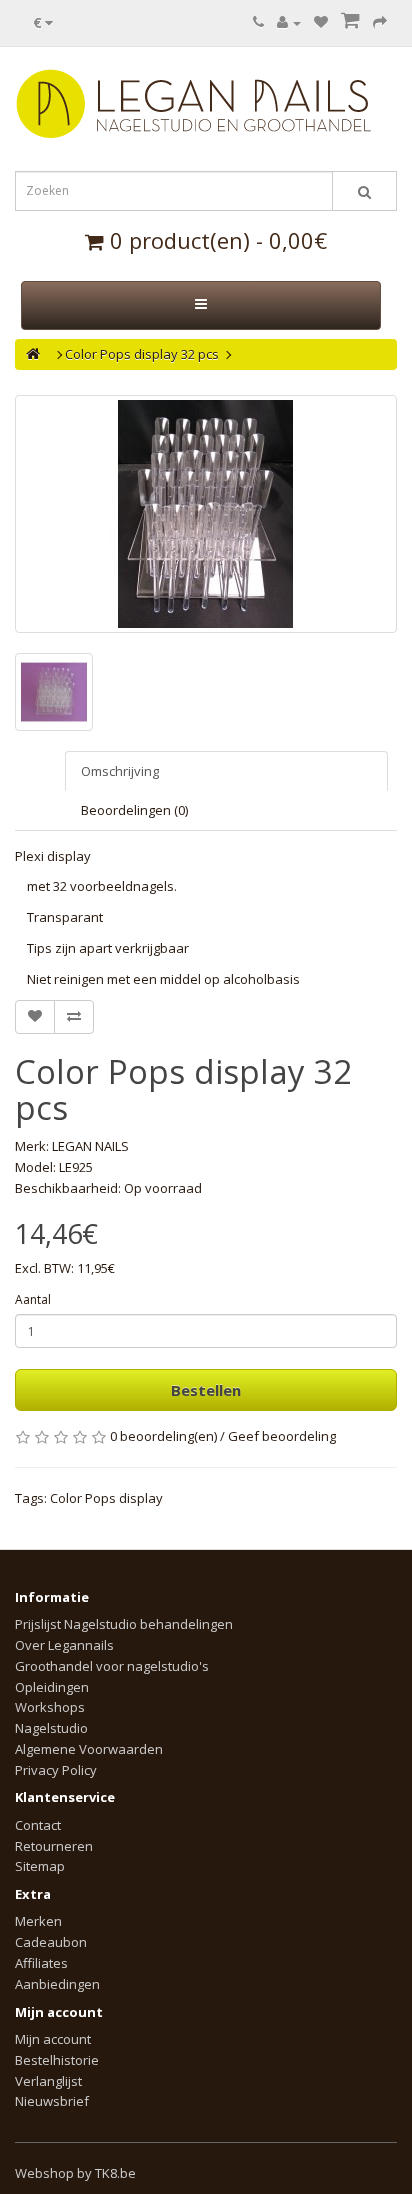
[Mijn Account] (289, 22)
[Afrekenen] (380, 22)
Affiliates (41, 1963)
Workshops (50, 1707)
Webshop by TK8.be (75, 2173)
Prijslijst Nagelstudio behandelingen (124, 1624)
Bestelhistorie (57, 2060)
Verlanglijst (48, 2081)
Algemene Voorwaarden (89, 1749)
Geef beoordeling (282, 1436)
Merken (38, 1921)
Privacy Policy (56, 1770)
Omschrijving (120, 771)
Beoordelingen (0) (134, 810)
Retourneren (54, 1846)
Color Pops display (106, 1498)
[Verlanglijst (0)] (321, 22)
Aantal (33, 1299)
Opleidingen (52, 1687)
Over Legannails (64, 1645)
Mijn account (53, 2039)
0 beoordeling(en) (163, 1436)
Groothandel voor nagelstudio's (112, 1666)
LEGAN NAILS (90, 1146)
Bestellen (206, 1390)
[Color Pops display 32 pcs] (206, 514)
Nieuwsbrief (52, 2101)
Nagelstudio (51, 1728)
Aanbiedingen (57, 1984)
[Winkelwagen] (350, 22)
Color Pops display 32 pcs (142, 354)
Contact (38, 1825)
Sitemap (40, 1866)
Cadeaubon (51, 1942)
